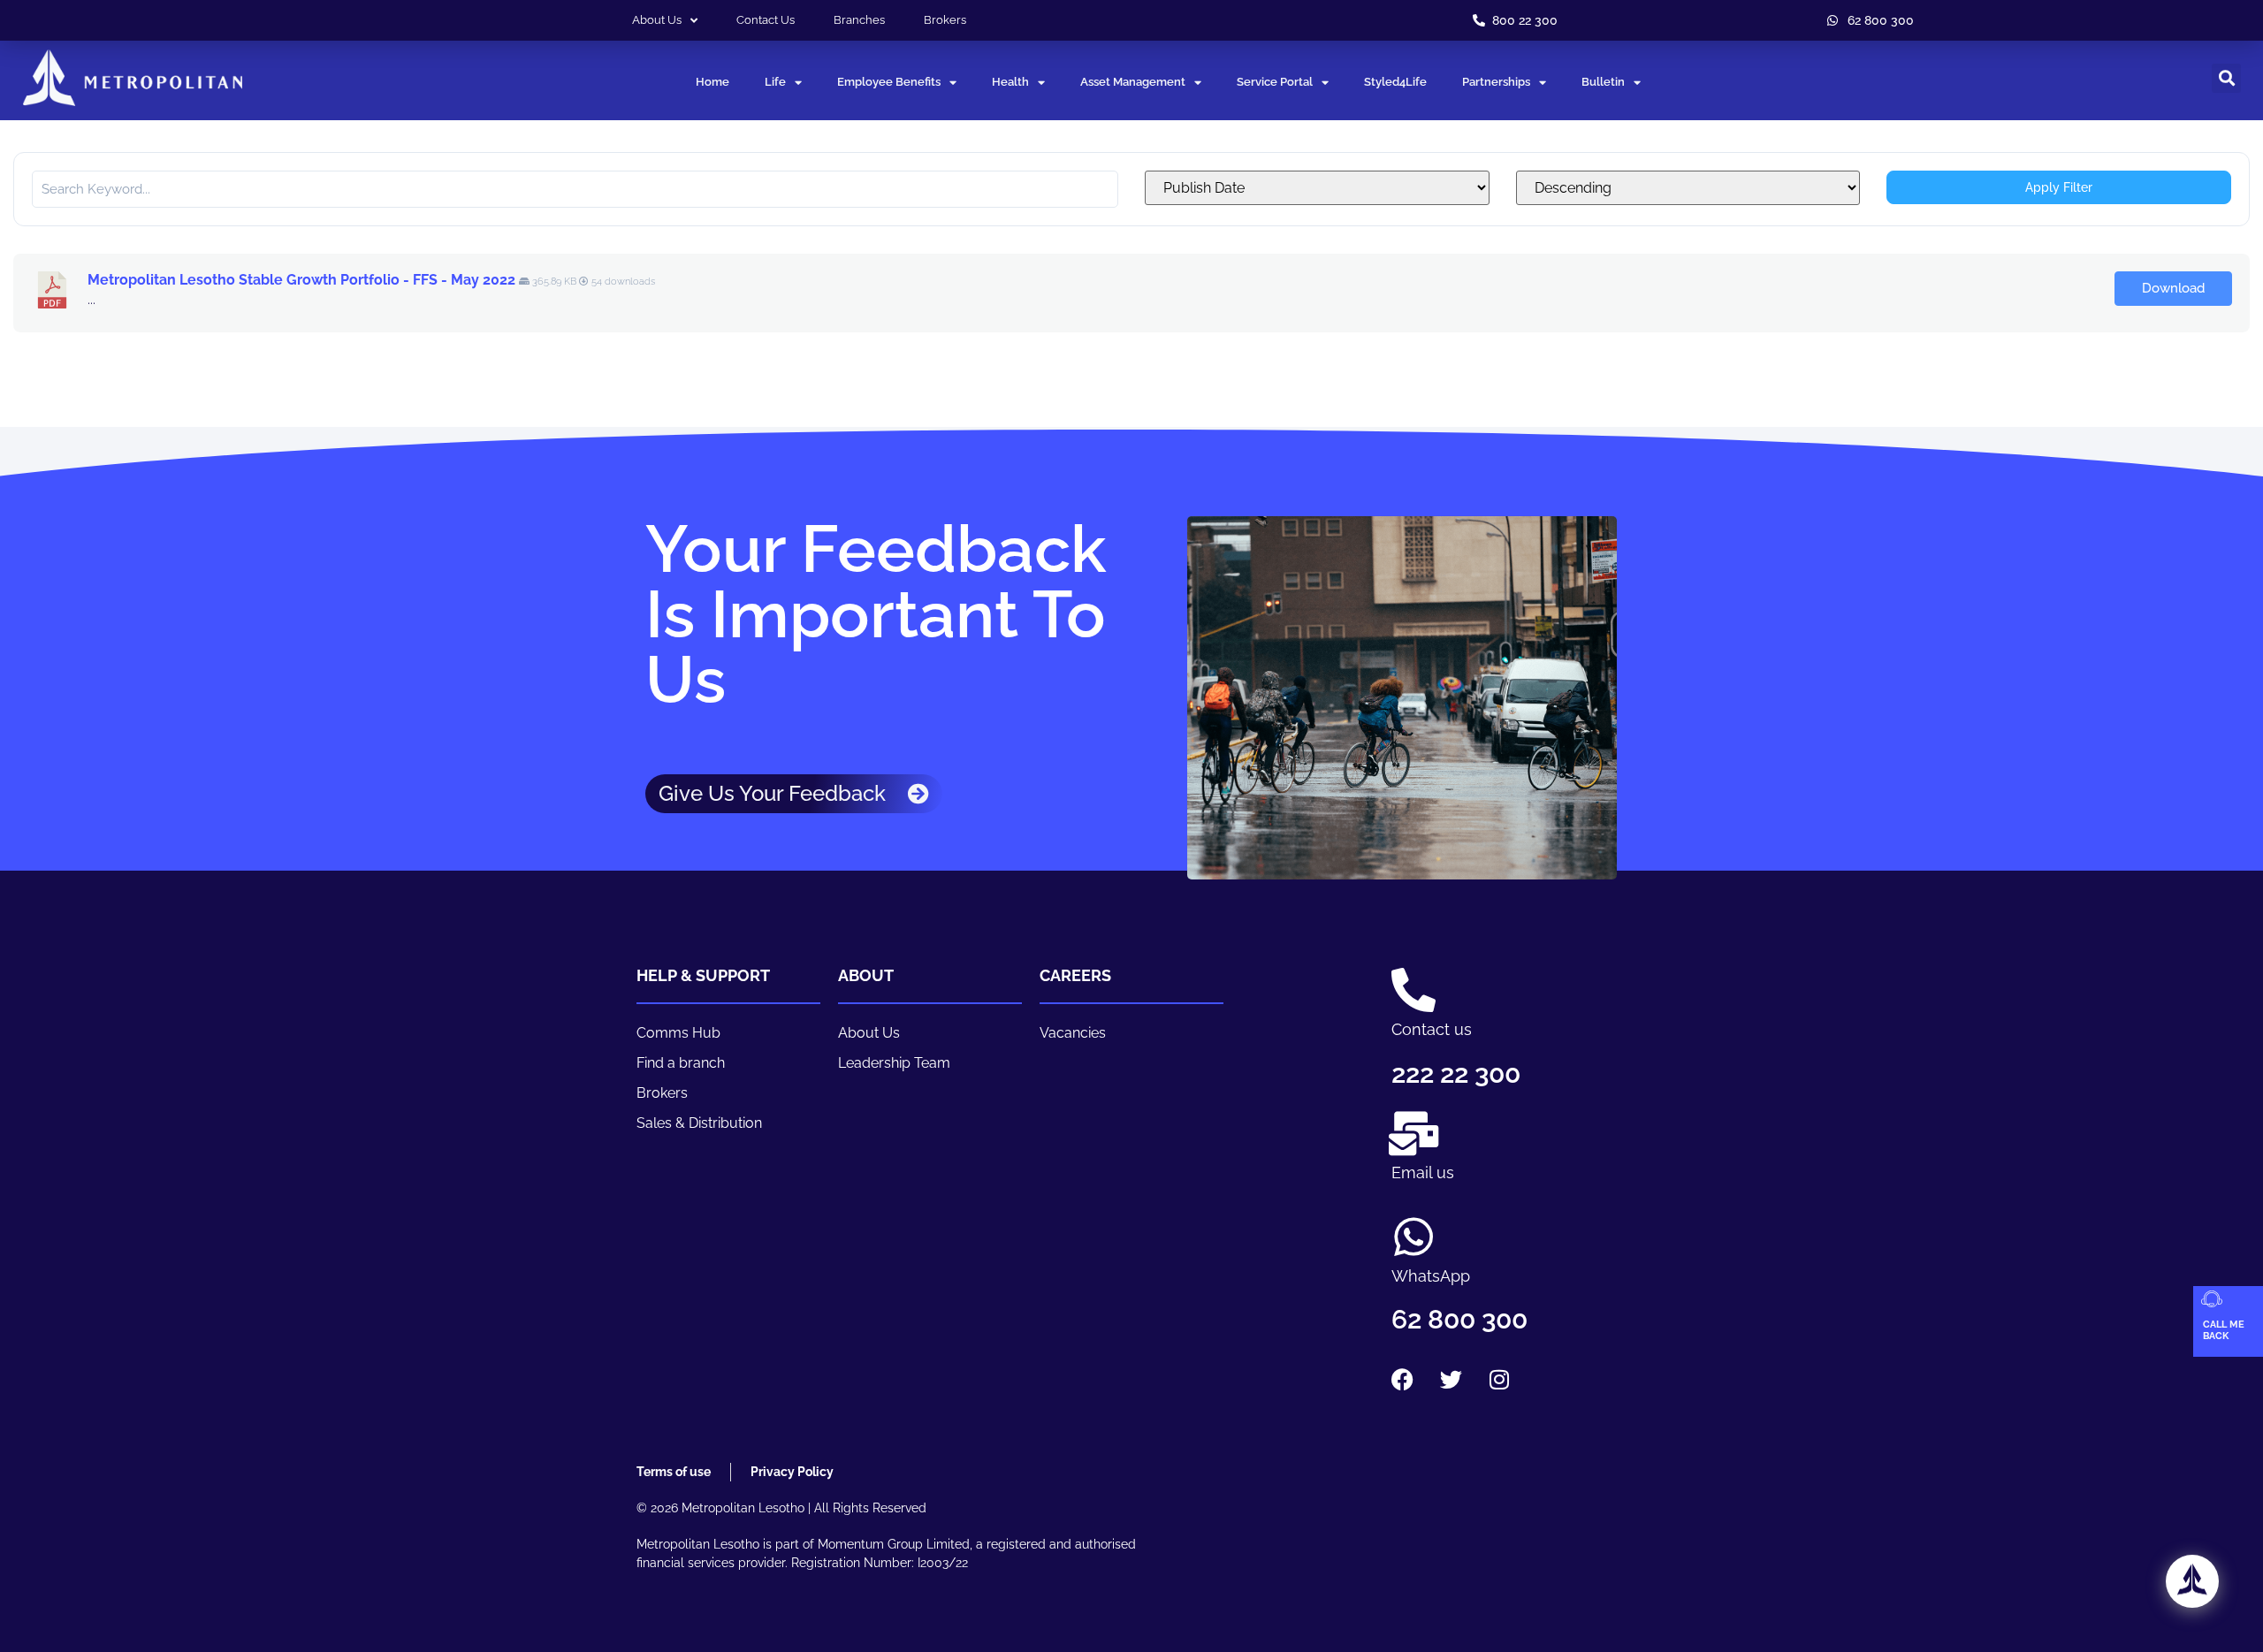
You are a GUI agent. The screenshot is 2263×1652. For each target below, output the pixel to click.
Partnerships (1496, 82)
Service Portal (1275, 82)
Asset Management (1133, 82)
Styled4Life (1395, 82)
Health (1010, 82)
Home (712, 82)
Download (2173, 288)
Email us (1423, 1172)
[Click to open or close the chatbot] (2192, 1581)
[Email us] (1413, 1133)
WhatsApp (1431, 1276)
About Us (657, 20)
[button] (2226, 78)
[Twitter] (1451, 1379)
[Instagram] (1499, 1379)
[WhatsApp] (1413, 1237)
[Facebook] (1402, 1379)
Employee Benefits (889, 82)
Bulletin (1603, 82)
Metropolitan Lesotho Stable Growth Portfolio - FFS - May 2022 (301, 280)
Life (775, 82)
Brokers (945, 20)
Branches (859, 20)
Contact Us (766, 20)
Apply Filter (2059, 187)
